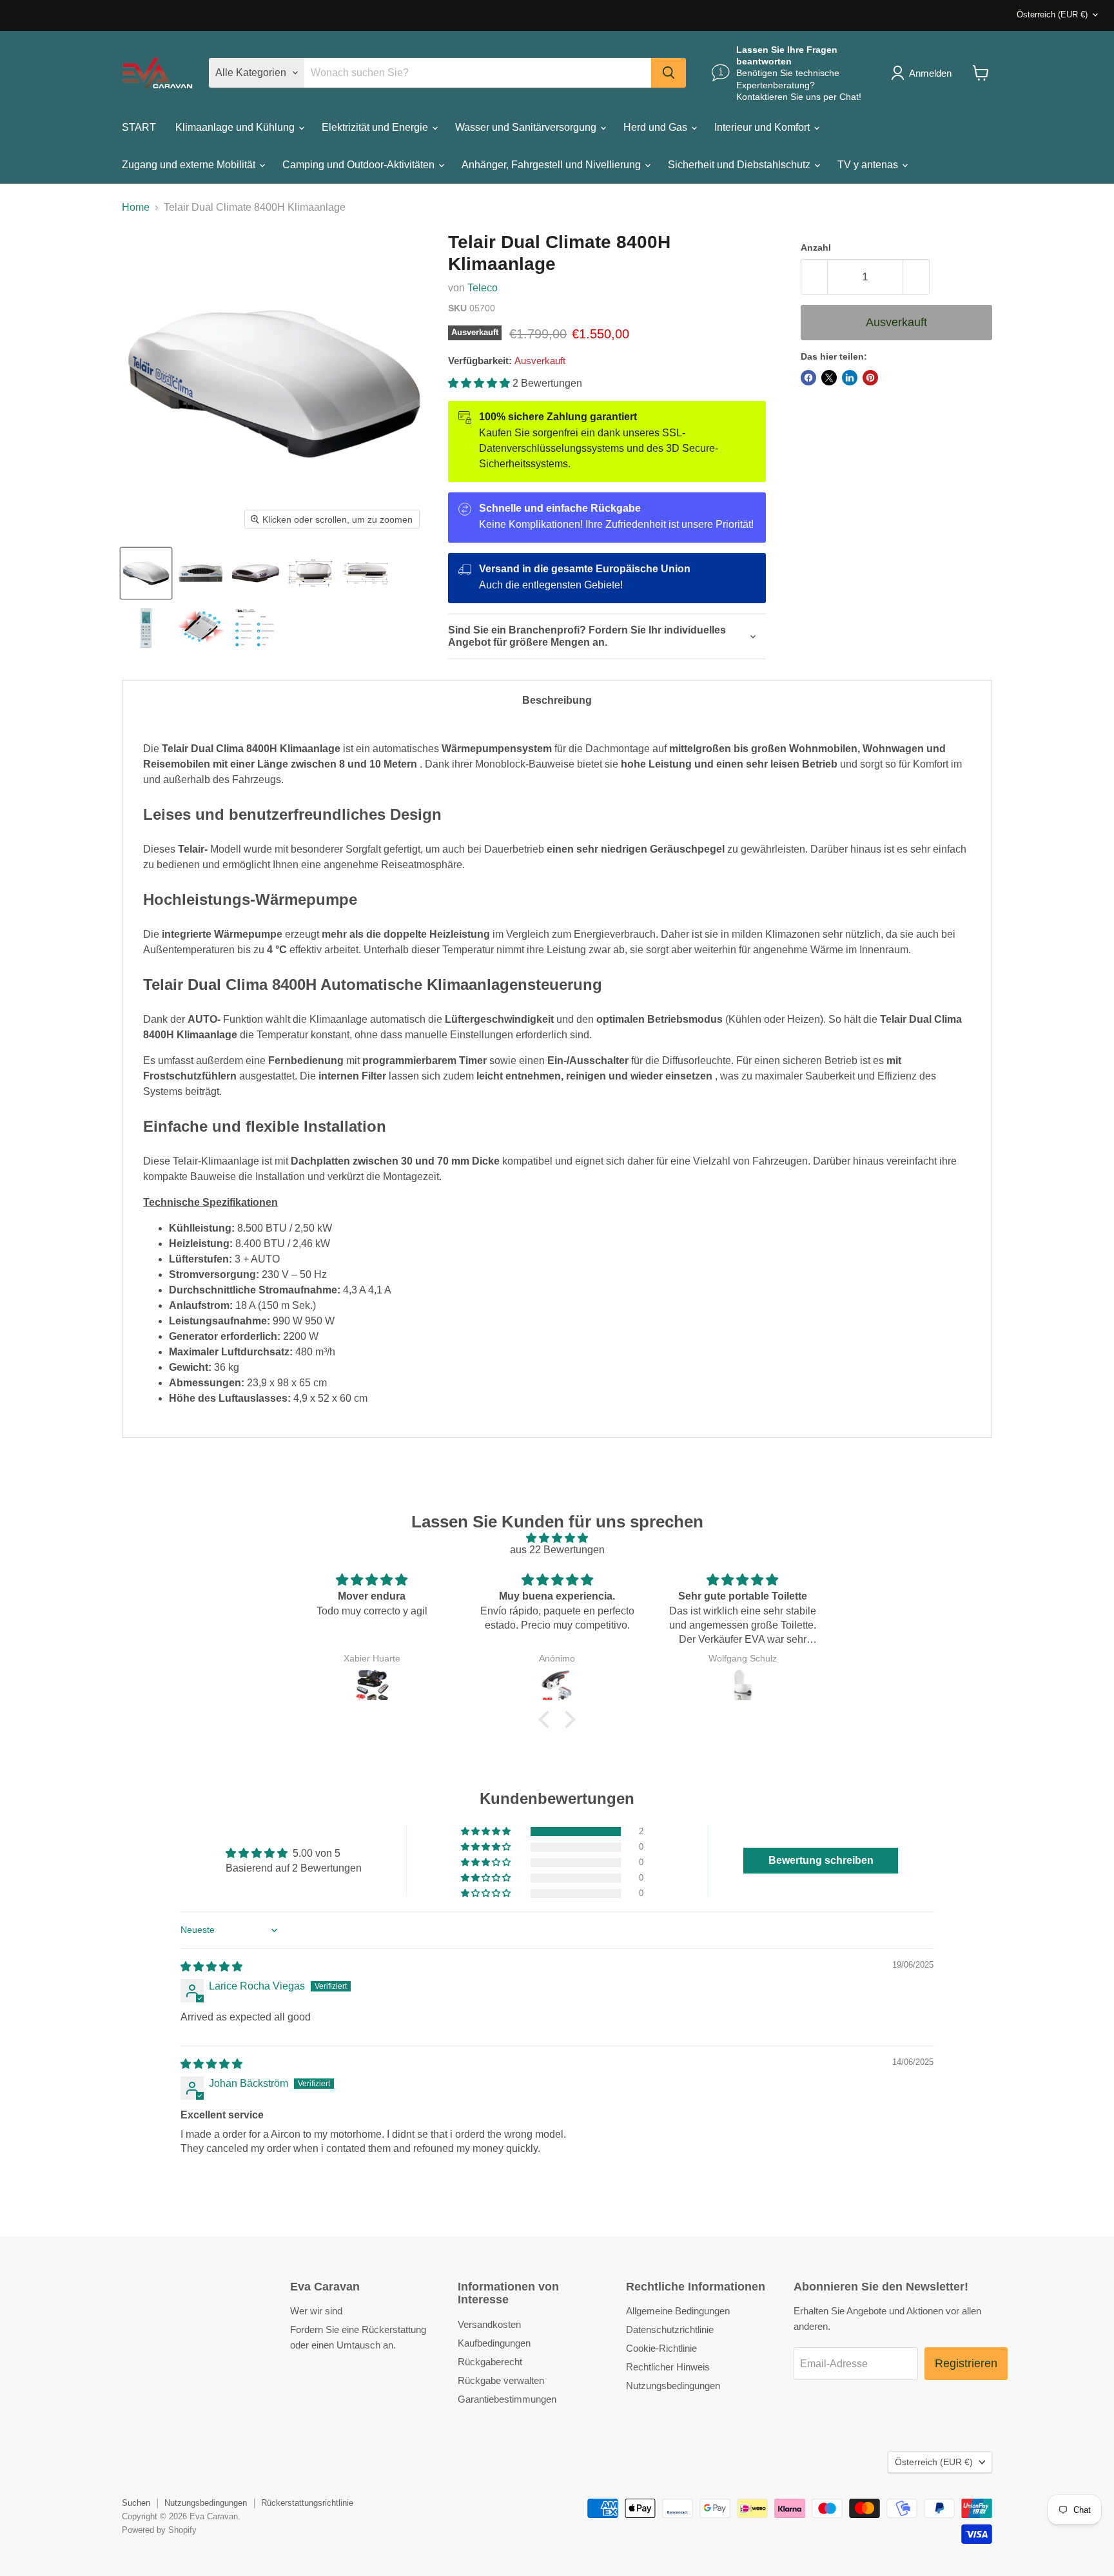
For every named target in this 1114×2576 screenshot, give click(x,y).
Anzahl (816, 247)
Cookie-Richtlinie (661, 2348)
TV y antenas (869, 165)
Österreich (1052, 15)
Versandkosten (489, 2324)
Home (136, 207)
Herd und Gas (657, 127)
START (139, 127)
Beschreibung (557, 700)
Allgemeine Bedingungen (678, 2311)
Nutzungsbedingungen (673, 2386)
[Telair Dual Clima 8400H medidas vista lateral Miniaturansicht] (365, 573)
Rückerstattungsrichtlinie (307, 2503)
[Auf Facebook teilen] (808, 378)
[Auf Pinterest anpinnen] (870, 378)
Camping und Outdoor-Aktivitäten (360, 165)
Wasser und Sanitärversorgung (527, 127)
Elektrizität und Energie (376, 127)
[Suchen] (669, 73)
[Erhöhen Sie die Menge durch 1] (916, 277)
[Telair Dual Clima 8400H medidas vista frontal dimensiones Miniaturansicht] (310, 573)
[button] (480, 383)
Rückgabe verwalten (501, 2380)
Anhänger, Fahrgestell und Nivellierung (552, 165)
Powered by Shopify (159, 2530)
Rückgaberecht (490, 2362)
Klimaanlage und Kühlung (236, 127)
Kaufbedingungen (494, 2343)
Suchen (136, 2503)
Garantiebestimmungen (507, 2399)
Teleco (483, 288)
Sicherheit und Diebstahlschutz (740, 165)
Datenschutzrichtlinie (670, 2329)
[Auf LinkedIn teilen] (850, 378)
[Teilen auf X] (829, 378)
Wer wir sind (316, 2311)
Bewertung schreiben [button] (821, 1860)
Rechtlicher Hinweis (668, 2367)
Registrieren (966, 2363)
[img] (557, 1538)
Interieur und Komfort (763, 127)
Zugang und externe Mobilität (190, 165)
